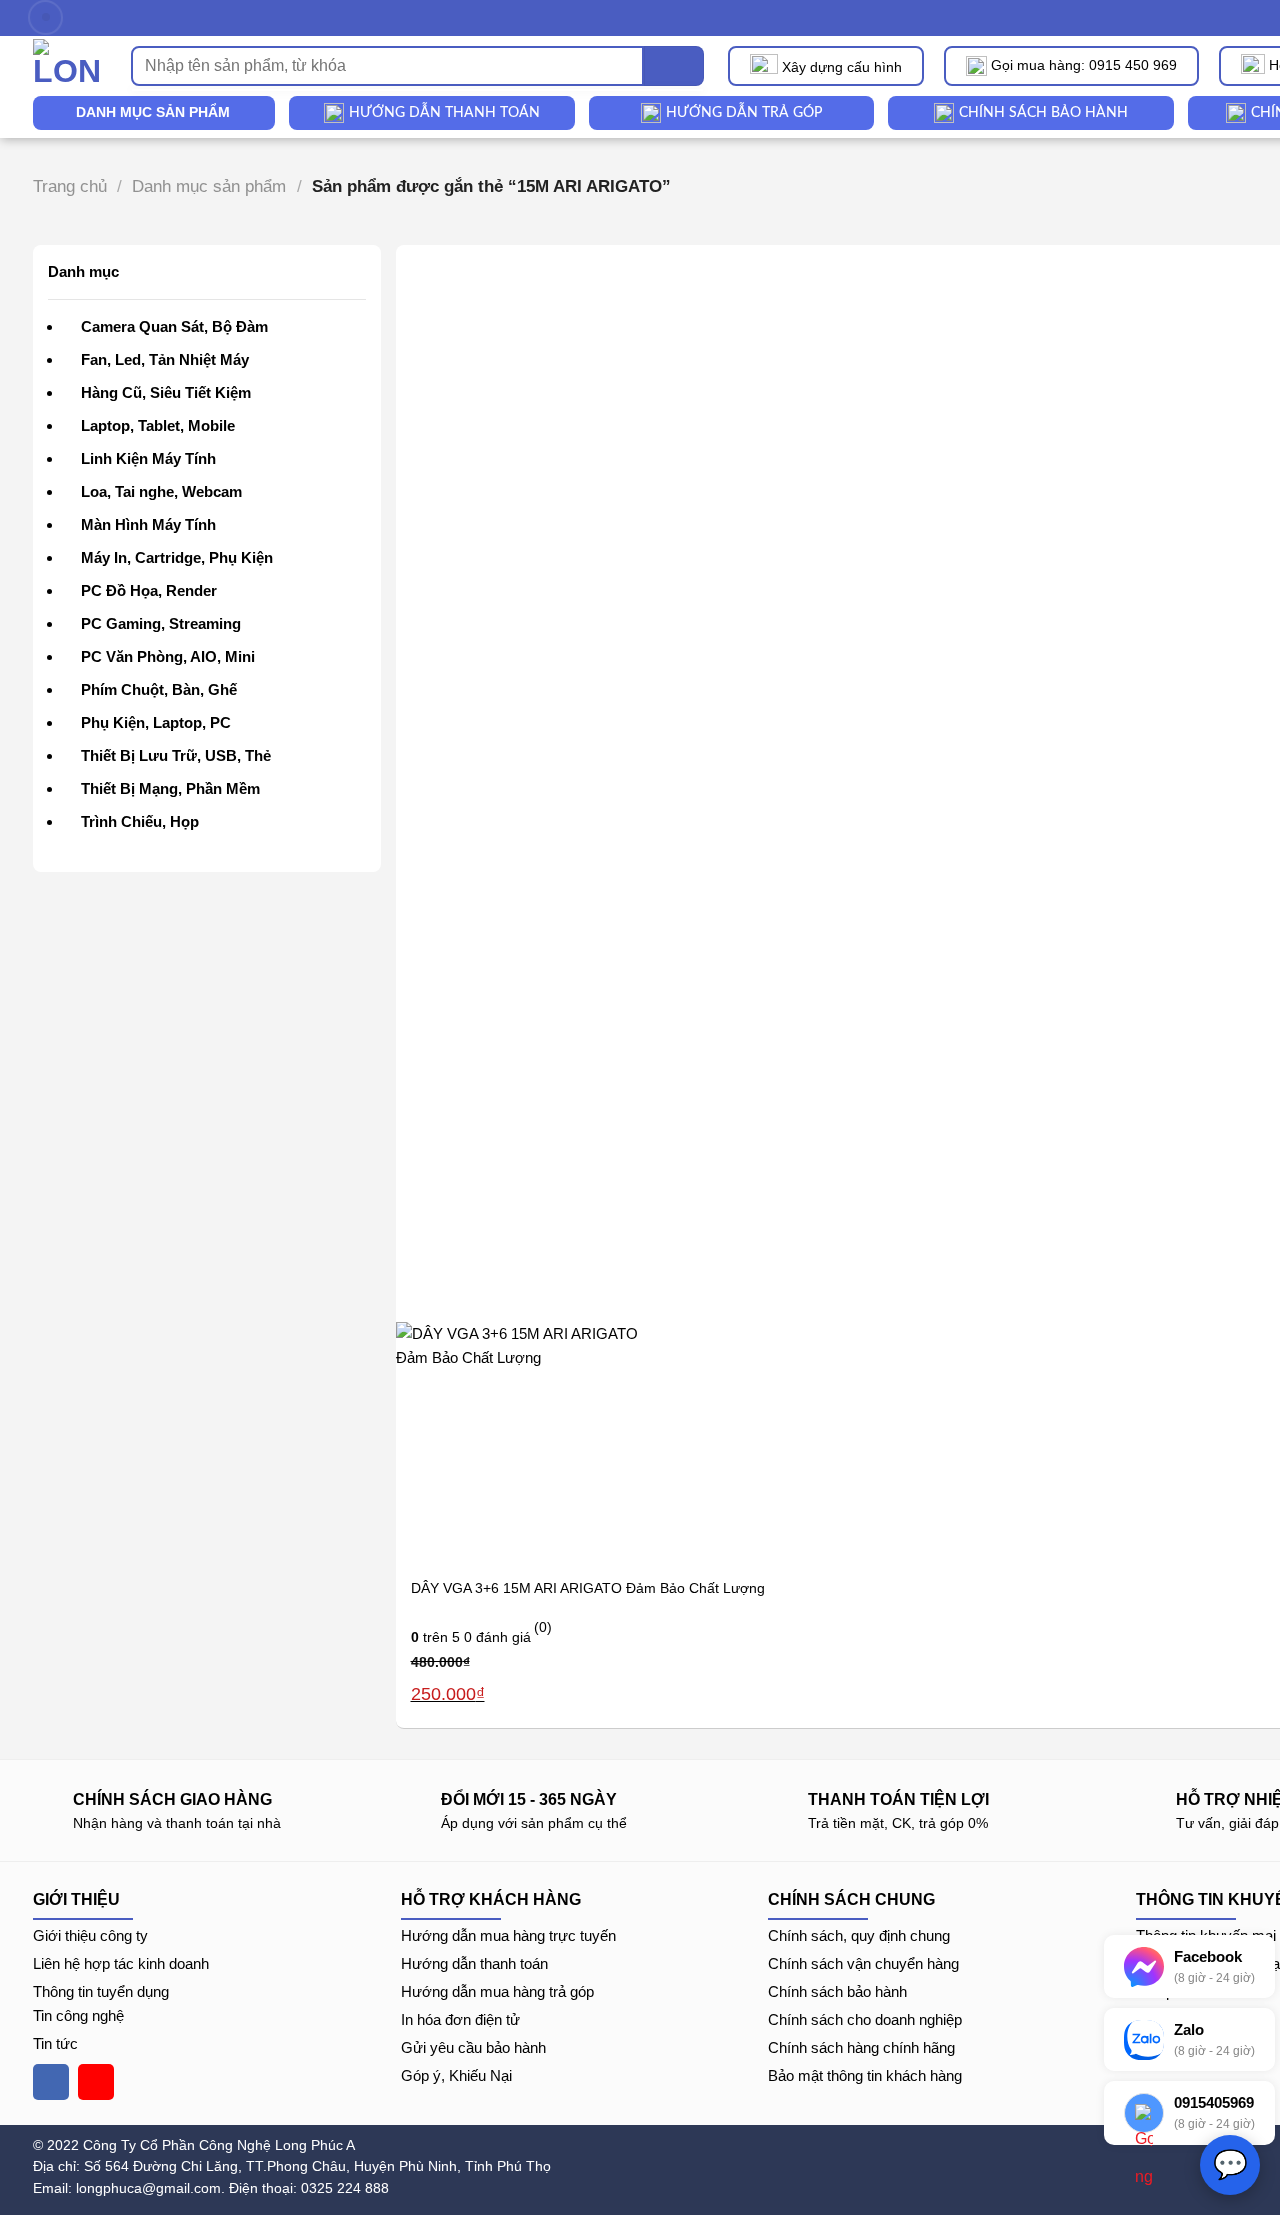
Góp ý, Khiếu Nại (456, 2075)
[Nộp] (674, 66)
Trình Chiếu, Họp (140, 821)
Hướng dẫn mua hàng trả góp (497, 1991)
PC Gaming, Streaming (161, 623)
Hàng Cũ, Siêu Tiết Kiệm (166, 392)
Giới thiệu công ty (90, 1935)
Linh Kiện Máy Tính (148, 458)
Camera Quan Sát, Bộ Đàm (174, 326)
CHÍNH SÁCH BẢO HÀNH (1043, 113)
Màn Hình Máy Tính (148, 524)
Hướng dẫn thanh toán (474, 1963)
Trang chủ (70, 186)
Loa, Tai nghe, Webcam (161, 491)
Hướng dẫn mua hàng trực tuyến (508, 1935)
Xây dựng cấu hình (842, 67)
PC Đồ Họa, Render (149, 590)
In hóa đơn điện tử (460, 2019)
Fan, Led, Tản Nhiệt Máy (165, 359)
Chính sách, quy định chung (859, 1935)
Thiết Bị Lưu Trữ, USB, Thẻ (176, 755)
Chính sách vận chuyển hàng (863, 1963)
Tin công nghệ (78, 2015)
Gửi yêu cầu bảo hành (473, 2047)
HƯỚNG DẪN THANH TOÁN (444, 113)
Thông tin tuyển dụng (101, 1991)
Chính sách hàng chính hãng (861, 2047)
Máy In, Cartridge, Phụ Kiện (177, 557)
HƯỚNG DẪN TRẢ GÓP (744, 113)
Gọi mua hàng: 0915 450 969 (1084, 65)
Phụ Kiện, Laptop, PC (156, 722)
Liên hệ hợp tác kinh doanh (121, 1963)
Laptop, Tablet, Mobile (158, 425)
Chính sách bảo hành (837, 1991)
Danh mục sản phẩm (209, 186)
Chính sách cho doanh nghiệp (865, 2019)
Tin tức (55, 2043)
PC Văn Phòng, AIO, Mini (168, 656)
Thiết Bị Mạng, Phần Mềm (170, 788)
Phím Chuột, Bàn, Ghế (159, 689)
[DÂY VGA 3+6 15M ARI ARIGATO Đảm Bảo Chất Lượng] (519, 1443)
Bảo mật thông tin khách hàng (865, 2075)
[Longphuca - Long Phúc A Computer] (67, 65)
